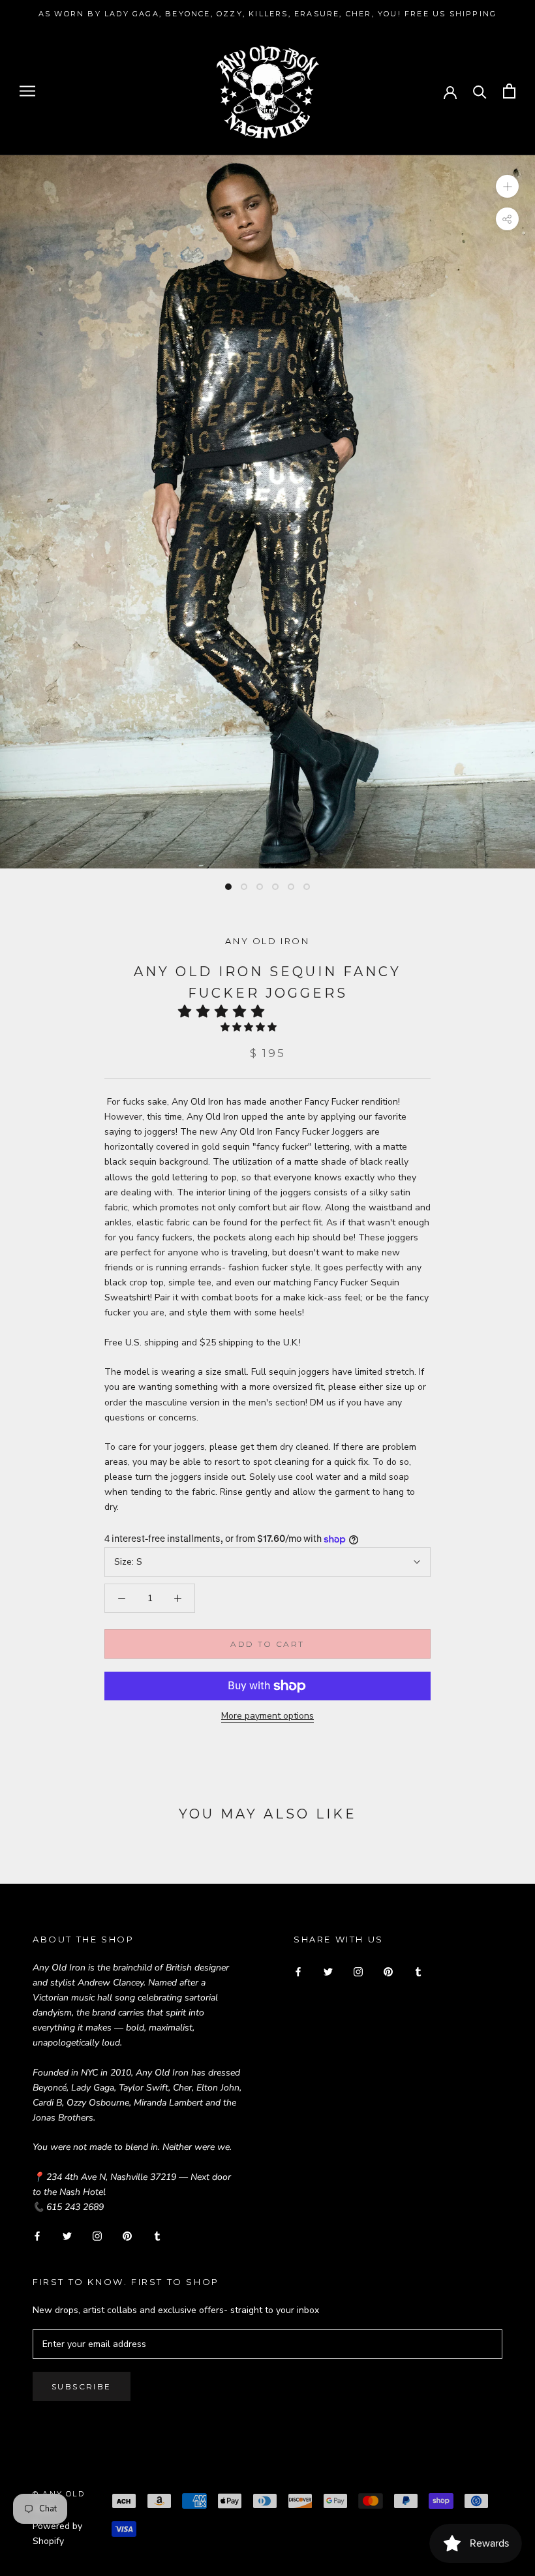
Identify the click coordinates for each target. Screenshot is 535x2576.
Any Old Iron (267, 941)
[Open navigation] (27, 91)
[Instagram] (97, 2235)
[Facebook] (37, 2235)
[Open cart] (509, 91)
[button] (225, 1011)
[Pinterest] (127, 2235)
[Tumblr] (157, 2235)
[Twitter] (67, 2235)
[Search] (480, 91)
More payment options (267, 1716)
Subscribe (82, 2386)
